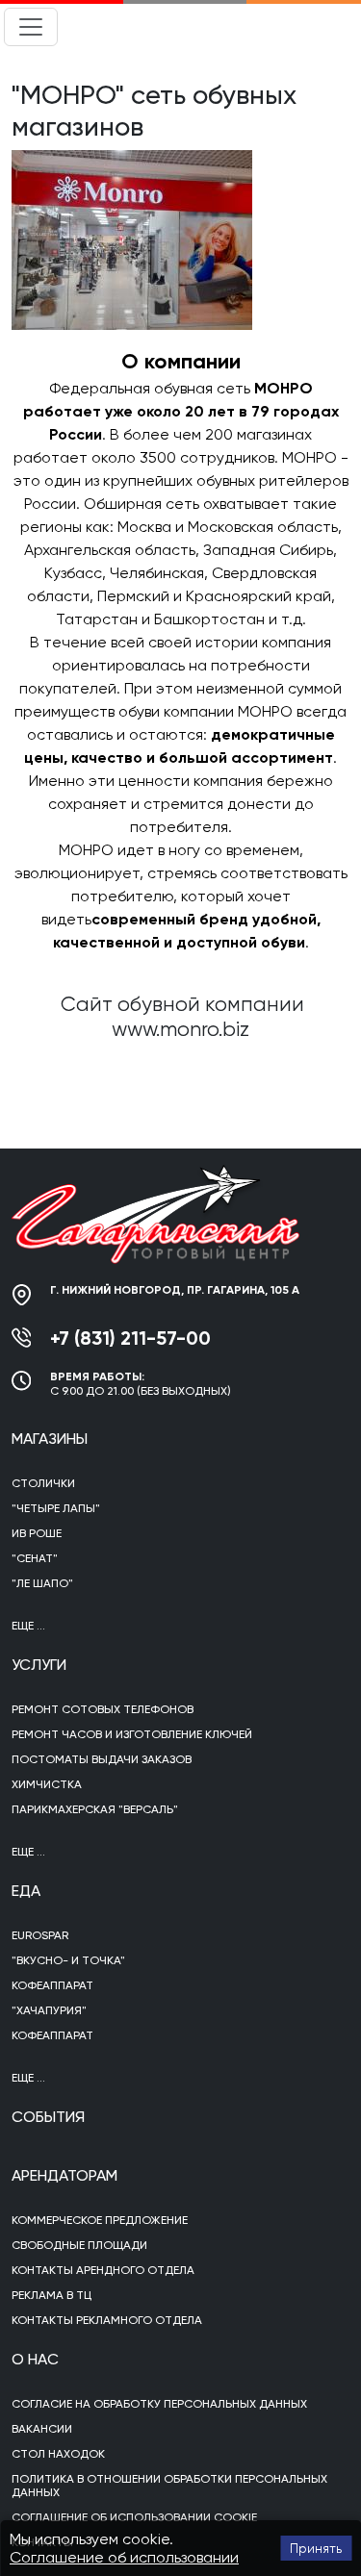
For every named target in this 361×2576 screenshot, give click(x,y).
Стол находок (58, 2454)
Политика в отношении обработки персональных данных (169, 2486)
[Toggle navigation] (31, 27)
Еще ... (28, 1626)
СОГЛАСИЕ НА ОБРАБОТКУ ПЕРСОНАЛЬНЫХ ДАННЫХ (159, 2404)
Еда (26, 1891)
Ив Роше (37, 1533)
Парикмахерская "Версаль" (95, 1809)
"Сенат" (35, 1558)
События (48, 2117)
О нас (35, 2359)
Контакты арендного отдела (103, 2270)
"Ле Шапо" (42, 1583)
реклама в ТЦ (52, 2295)
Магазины (50, 1439)
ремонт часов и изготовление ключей (132, 1734)
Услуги (39, 1665)
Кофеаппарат (52, 1985)
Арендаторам (64, 2175)
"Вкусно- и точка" (68, 1960)
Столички (43, 1483)
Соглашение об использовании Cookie (134, 2517)
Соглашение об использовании (124, 2557)
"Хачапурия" (49, 2010)
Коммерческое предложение (100, 2220)
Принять (316, 2548)
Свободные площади (79, 2245)
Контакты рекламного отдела (107, 2320)
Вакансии (42, 2429)
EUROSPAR (40, 1935)
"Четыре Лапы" (56, 1508)
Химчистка (47, 1784)
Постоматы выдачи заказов (102, 1759)
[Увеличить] (132, 239)
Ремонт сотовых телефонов (103, 1709)
